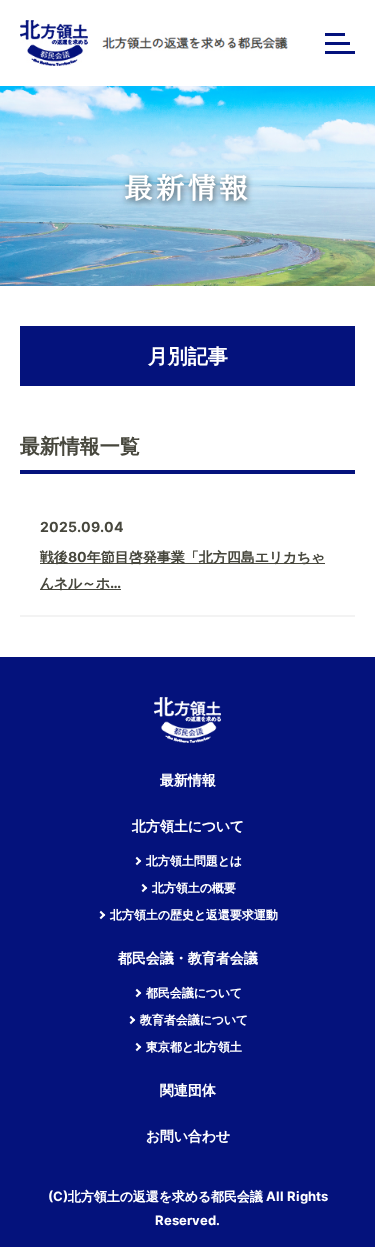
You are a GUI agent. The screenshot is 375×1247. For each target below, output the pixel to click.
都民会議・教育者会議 (188, 958)
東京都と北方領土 (194, 1047)
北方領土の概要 (194, 888)
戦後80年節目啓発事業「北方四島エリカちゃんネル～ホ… (182, 569)
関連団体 (188, 1090)
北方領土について (188, 826)
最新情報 (188, 780)
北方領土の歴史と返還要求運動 (194, 915)
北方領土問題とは (194, 861)
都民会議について (194, 993)
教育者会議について (194, 1020)
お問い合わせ (188, 1136)
